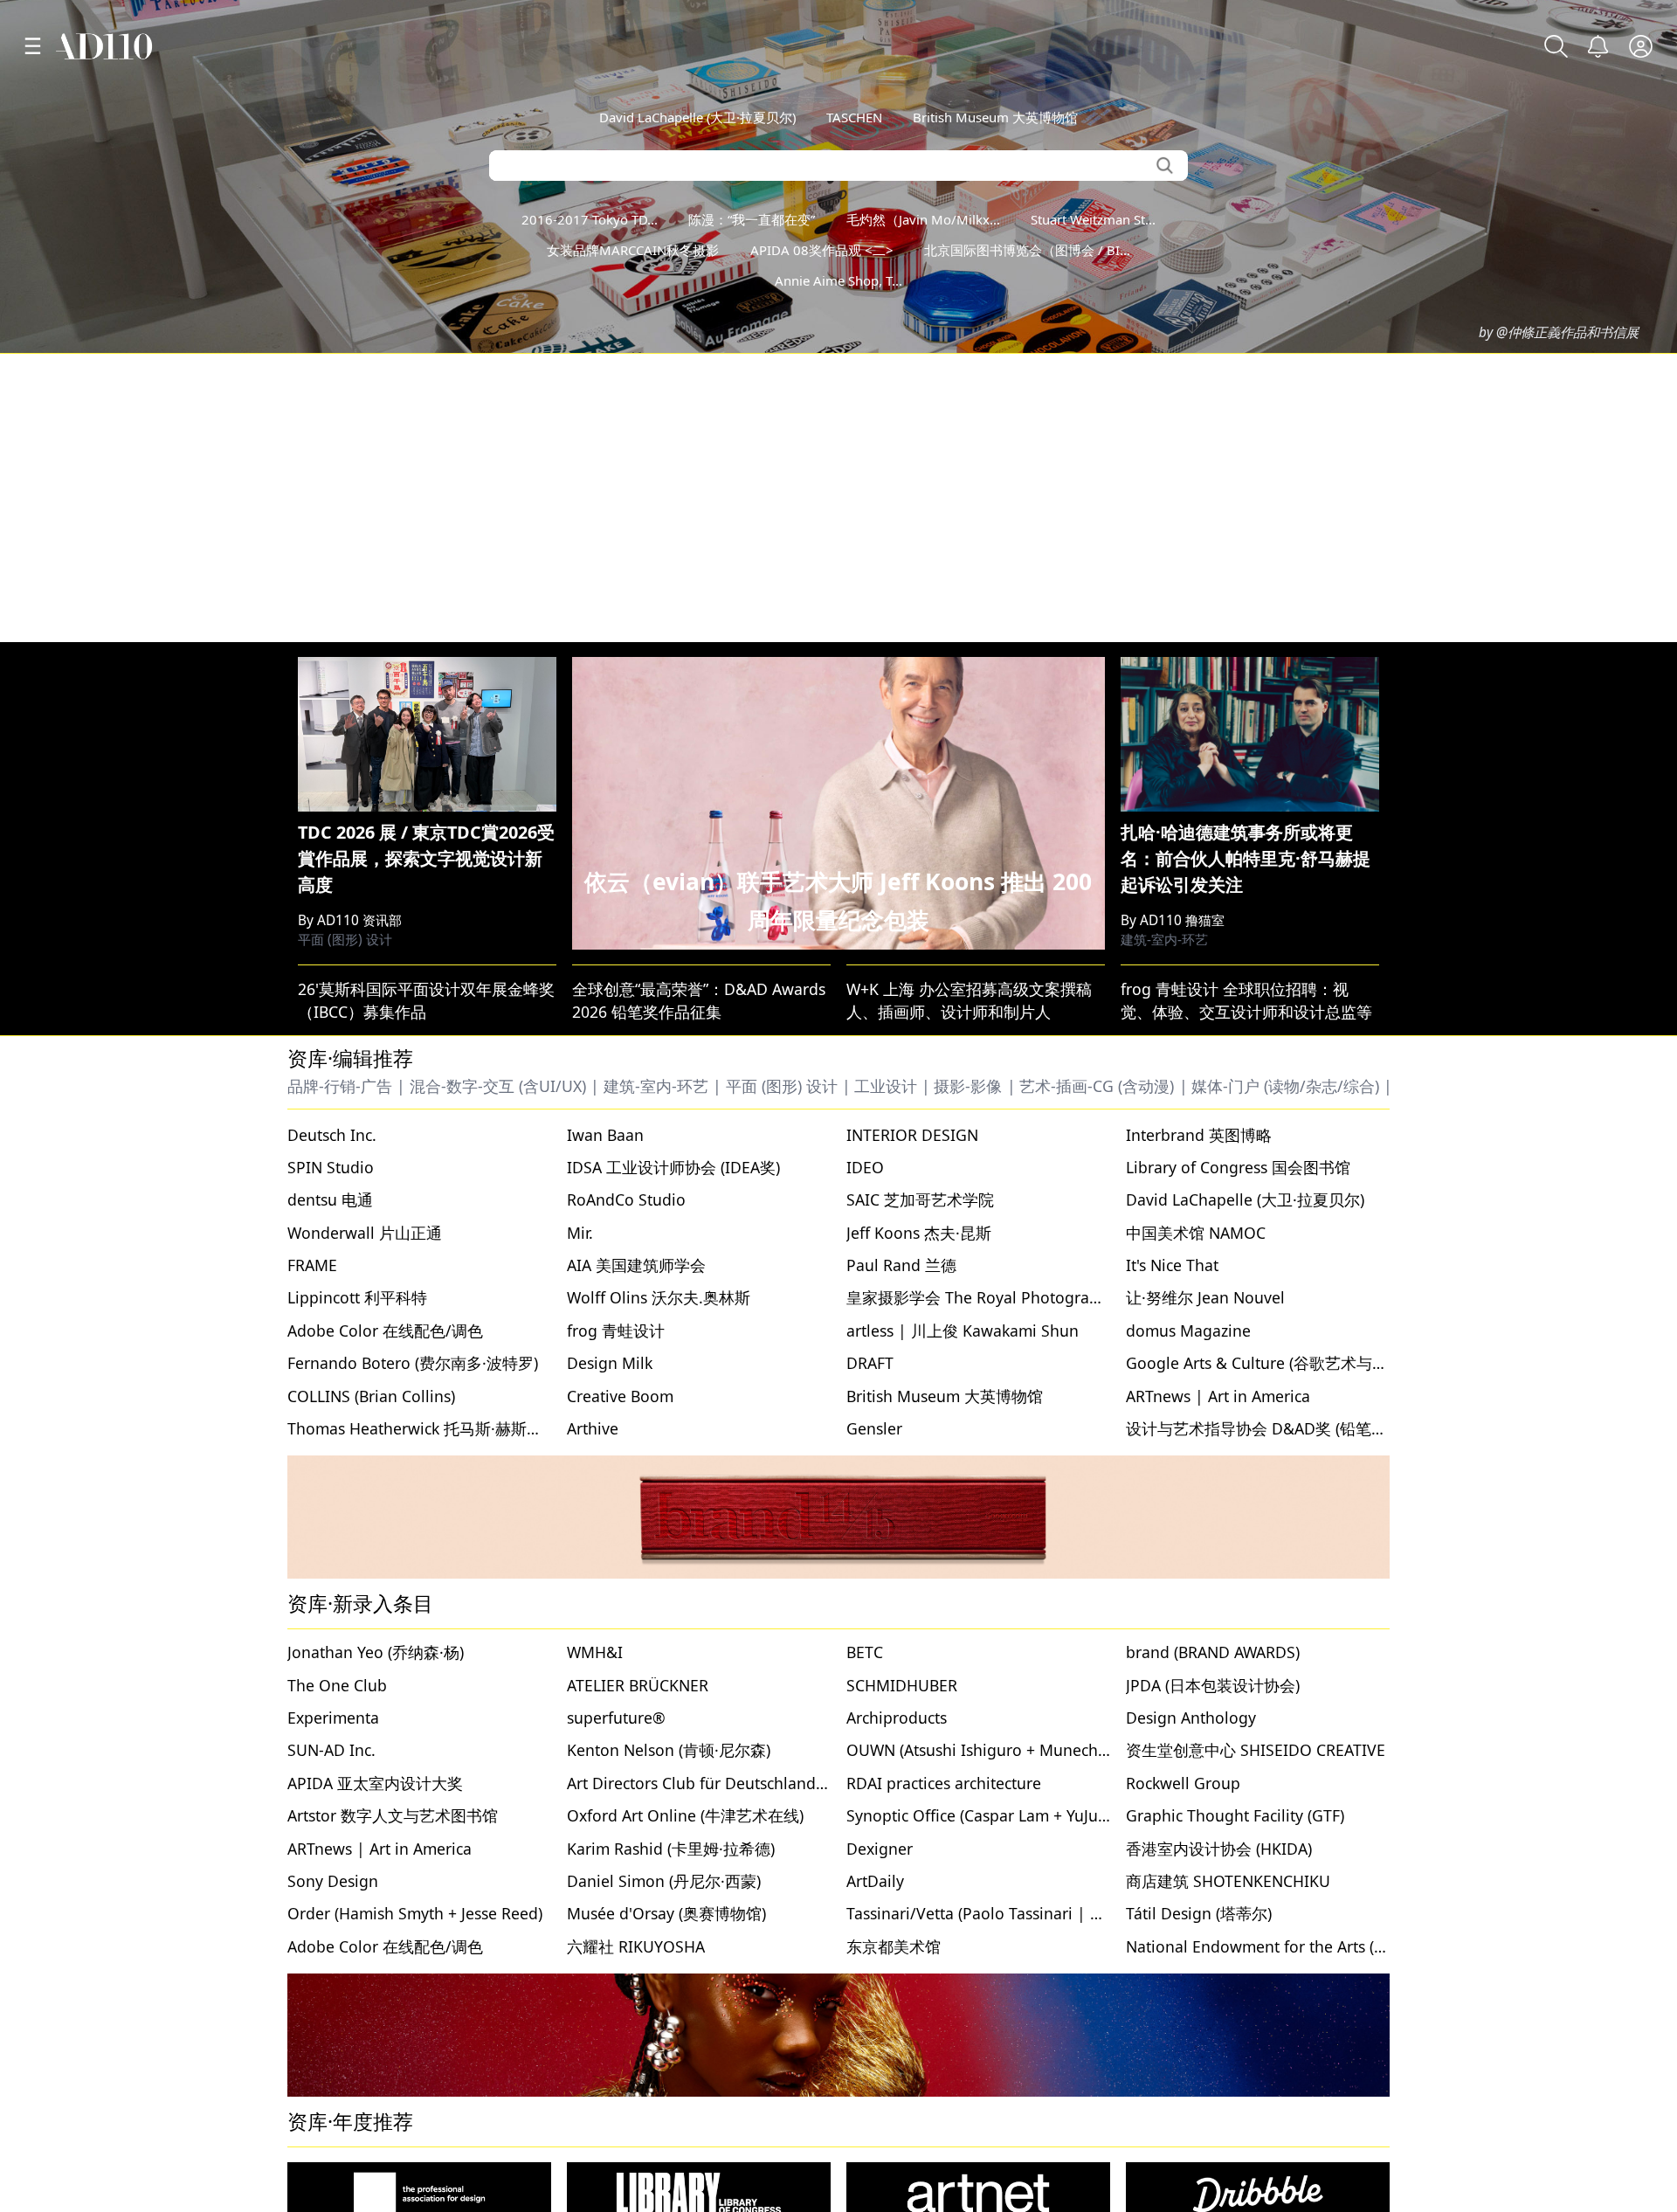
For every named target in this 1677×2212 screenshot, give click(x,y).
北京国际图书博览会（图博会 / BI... (1027, 250)
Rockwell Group (1183, 1783)
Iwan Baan (605, 1135)
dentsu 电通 (330, 1199)
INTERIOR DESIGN (912, 1135)
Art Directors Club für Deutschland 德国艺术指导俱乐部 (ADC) (786, 1783)
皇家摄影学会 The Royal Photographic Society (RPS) (1032, 1297)
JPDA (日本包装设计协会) (1213, 1685)
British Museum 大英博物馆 (995, 117)
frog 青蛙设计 (616, 1331)
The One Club (337, 1685)
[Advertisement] (838, 498)
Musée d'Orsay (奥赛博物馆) (666, 1913)
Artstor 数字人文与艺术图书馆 (393, 1815)
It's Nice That (1172, 1265)
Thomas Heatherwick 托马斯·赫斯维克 (423, 1428)
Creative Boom (620, 1396)
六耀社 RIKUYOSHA (636, 1946)
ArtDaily (875, 1881)
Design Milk (610, 1363)
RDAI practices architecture (944, 1783)
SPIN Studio (331, 1167)
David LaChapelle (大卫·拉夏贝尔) (697, 117)
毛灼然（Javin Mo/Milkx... (923, 219)
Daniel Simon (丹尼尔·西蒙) (664, 1881)
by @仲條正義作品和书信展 (1559, 332)
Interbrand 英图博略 (1199, 1135)
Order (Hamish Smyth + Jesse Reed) (415, 1913)
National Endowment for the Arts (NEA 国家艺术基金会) (1324, 1946)
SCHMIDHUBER (902, 1685)
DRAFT (870, 1363)
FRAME (312, 1265)
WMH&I (595, 1652)
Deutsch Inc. (332, 1135)
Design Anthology (1191, 1718)
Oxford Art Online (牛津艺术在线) (685, 1815)
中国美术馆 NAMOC (1196, 1233)
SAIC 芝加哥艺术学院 (920, 1199)
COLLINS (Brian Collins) (371, 1396)
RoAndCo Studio (626, 1199)
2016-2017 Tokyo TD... (590, 219)
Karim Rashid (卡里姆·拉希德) (671, 1849)
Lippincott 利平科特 (357, 1297)
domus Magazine (1188, 1331)
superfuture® (616, 1718)
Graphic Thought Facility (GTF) (1235, 1815)
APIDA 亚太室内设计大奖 (375, 1783)
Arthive (593, 1428)
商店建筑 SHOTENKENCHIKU (1228, 1881)
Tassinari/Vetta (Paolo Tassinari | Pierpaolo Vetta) (1027, 1913)
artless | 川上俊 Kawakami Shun (963, 1331)
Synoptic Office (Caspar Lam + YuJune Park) (1002, 1815)
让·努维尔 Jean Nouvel (1205, 1297)
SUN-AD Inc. (331, 1750)
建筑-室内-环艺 (1164, 940)
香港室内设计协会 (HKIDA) (1219, 1849)
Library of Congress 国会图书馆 (1238, 1167)
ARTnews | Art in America (1218, 1396)
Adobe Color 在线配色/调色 (385, 1331)
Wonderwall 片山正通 (365, 1233)
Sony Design (333, 1881)
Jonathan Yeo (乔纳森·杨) (376, 1652)
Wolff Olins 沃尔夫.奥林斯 (659, 1297)
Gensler (874, 1428)
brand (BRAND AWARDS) (1213, 1652)
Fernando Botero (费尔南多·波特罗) (413, 1363)
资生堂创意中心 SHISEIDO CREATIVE (1256, 1750)
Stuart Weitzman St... (1093, 219)
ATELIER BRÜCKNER (638, 1685)
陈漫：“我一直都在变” (752, 219)
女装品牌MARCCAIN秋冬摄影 (633, 250)
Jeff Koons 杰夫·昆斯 (919, 1233)
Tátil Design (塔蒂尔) (1199, 1913)
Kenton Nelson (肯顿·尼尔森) (669, 1750)
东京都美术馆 (894, 1946)
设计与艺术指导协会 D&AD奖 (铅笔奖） (1264, 1428)
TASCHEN (854, 117)
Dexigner (880, 1849)
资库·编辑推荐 (350, 1058)
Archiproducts (897, 1718)
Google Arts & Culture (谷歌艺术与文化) (1267, 1363)
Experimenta (333, 1718)
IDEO (865, 1167)
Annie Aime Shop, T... (838, 280)
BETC (865, 1652)
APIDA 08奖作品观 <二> (822, 250)
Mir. (580, 1233)
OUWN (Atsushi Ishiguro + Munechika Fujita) (1007, 1750)
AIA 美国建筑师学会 (636, 1265)
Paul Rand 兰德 (901, 1265)
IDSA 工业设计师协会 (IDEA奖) (673, 1167)
